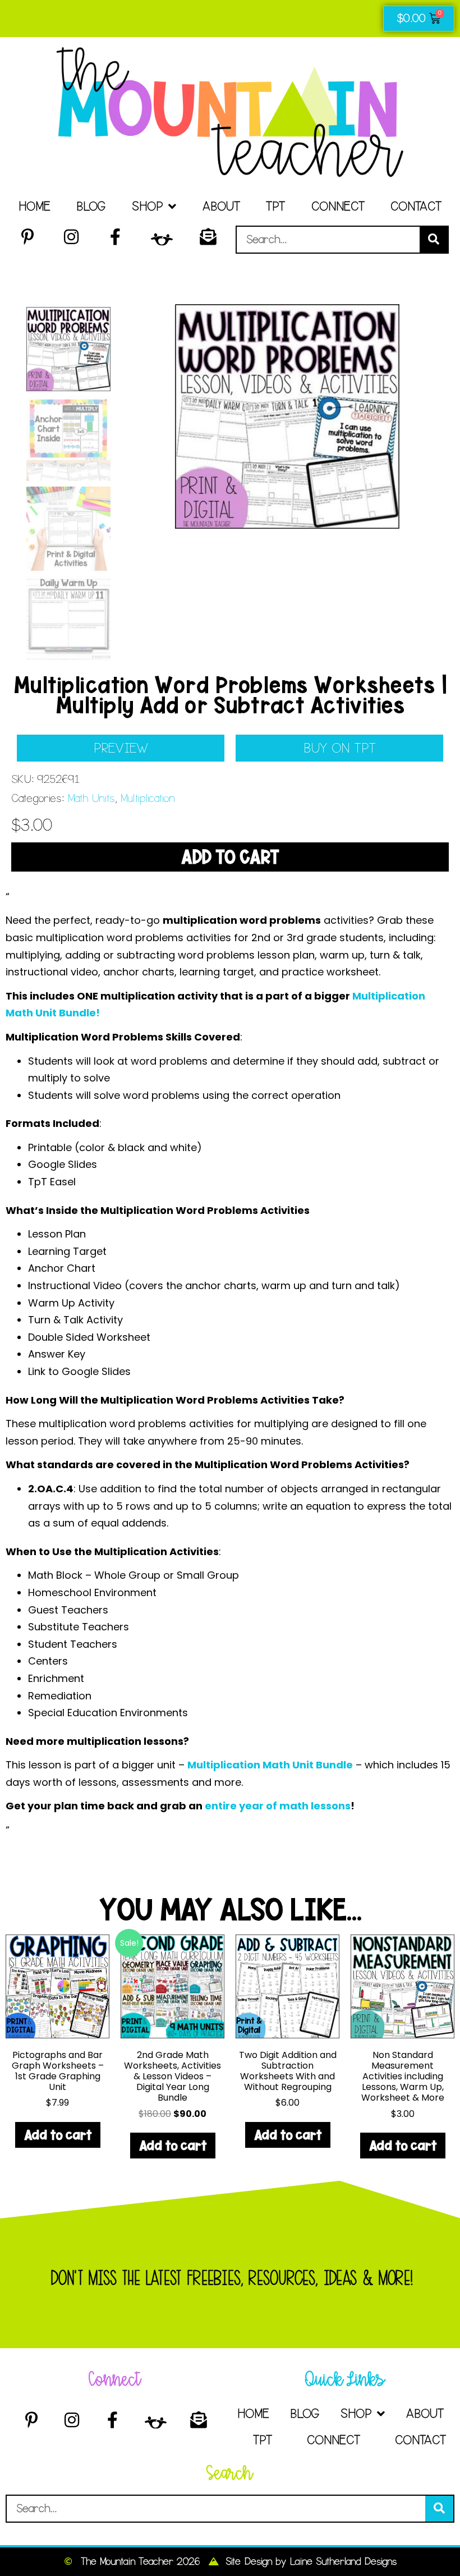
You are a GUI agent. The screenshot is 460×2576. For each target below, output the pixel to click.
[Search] (434, 240)
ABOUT (221, 206)
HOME (34, 206)
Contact (416, 206)
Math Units (91, 798)
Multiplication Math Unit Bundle (270, 1765)
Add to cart (230, 857)
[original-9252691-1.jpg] (287, 416)
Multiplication (147, 798)
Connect (338, 206)
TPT (275, 206)
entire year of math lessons (278, 1806)
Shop (147, 206)
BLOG (91, 206)
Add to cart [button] (58, 2135)
